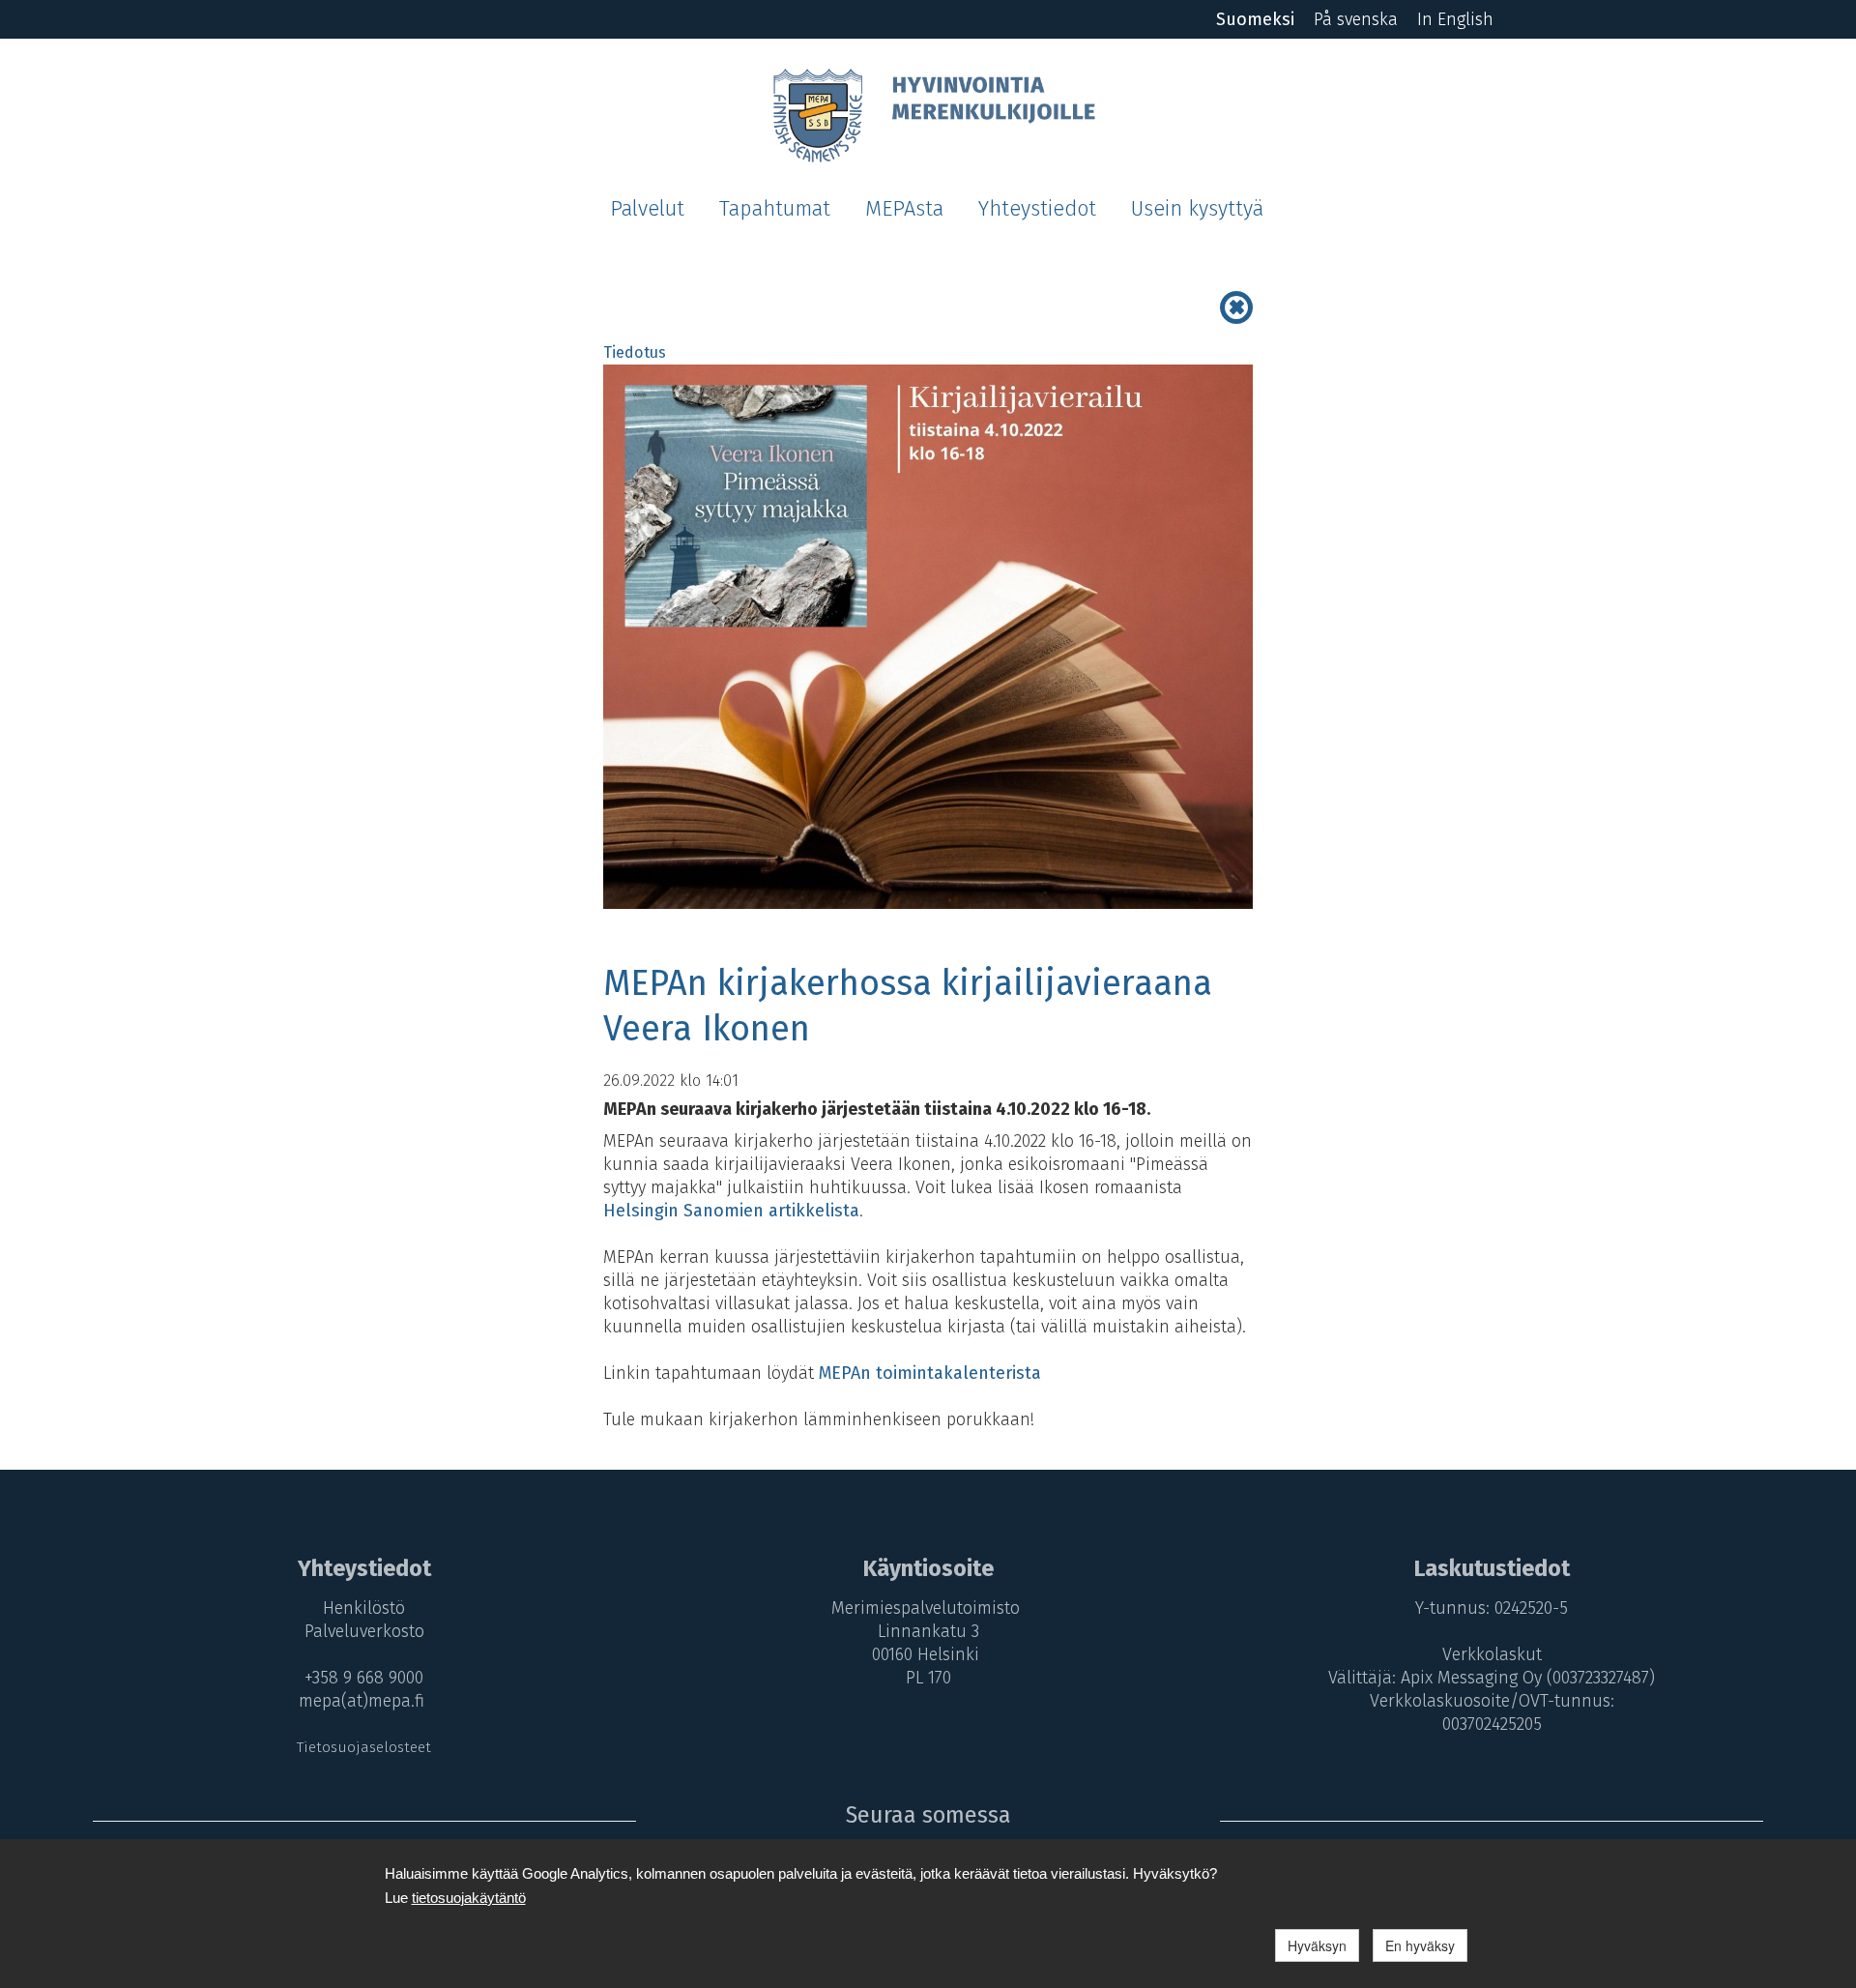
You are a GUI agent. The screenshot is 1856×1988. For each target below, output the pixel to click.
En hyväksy (1420, 1945)
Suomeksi (1255, 19)
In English (1455, 19)
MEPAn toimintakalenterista (930, 1373)
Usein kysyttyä (1197, 209)
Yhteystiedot (1037, 209)
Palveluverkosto (364, 1631)
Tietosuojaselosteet (364, 1747)
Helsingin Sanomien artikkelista (731, 1211)
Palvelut (647, 209)
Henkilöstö (364, 1608)
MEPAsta (904, 209)
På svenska (1356, 19)
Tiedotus (635, 352)
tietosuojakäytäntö (469, 1898)
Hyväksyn (1317, 1945)
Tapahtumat (775, 209)
